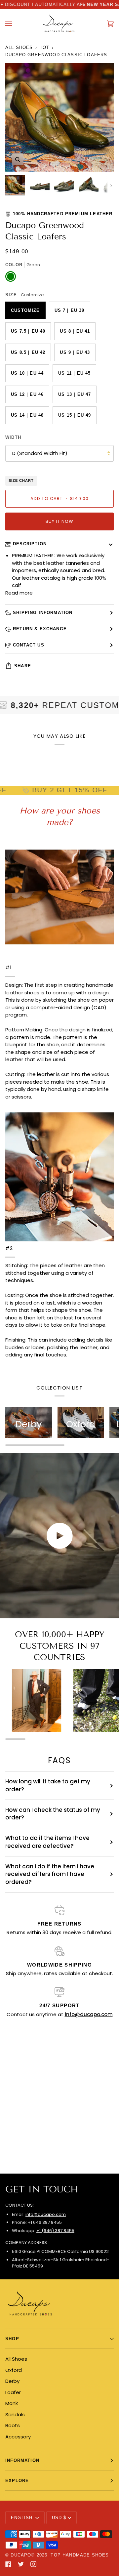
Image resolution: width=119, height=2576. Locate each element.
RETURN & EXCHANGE (40, 629)
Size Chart (21, 480)
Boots (13, 2425)
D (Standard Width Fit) (40, 453)
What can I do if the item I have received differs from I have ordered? (50, 1874)
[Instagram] (33, 2564)
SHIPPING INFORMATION (43, 613)
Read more (19, 593)
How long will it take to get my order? (48, 1785)
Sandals (15, 2414)
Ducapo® (23, 2555)
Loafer (13, 2392)
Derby (12, 2381)
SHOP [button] (12, 2339)
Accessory (18, 2437)
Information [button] (22, 2460)
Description (30, 544)
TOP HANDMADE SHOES (80, 2555)
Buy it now (60, 521)
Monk (12, 2403)
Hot (44, 47)
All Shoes (19, 47)
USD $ (59, 2518)
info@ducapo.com (46, 2214)
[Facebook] (8, 2564)
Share (23, 666)
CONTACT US (29, 645)
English (22, 2518)
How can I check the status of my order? (53, 1814)
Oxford (14, 2370)
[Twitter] (21, 2564)
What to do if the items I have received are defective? (47, 1842)
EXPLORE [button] (17, 2481)
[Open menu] (15, 24)
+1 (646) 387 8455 (55, 2231)
